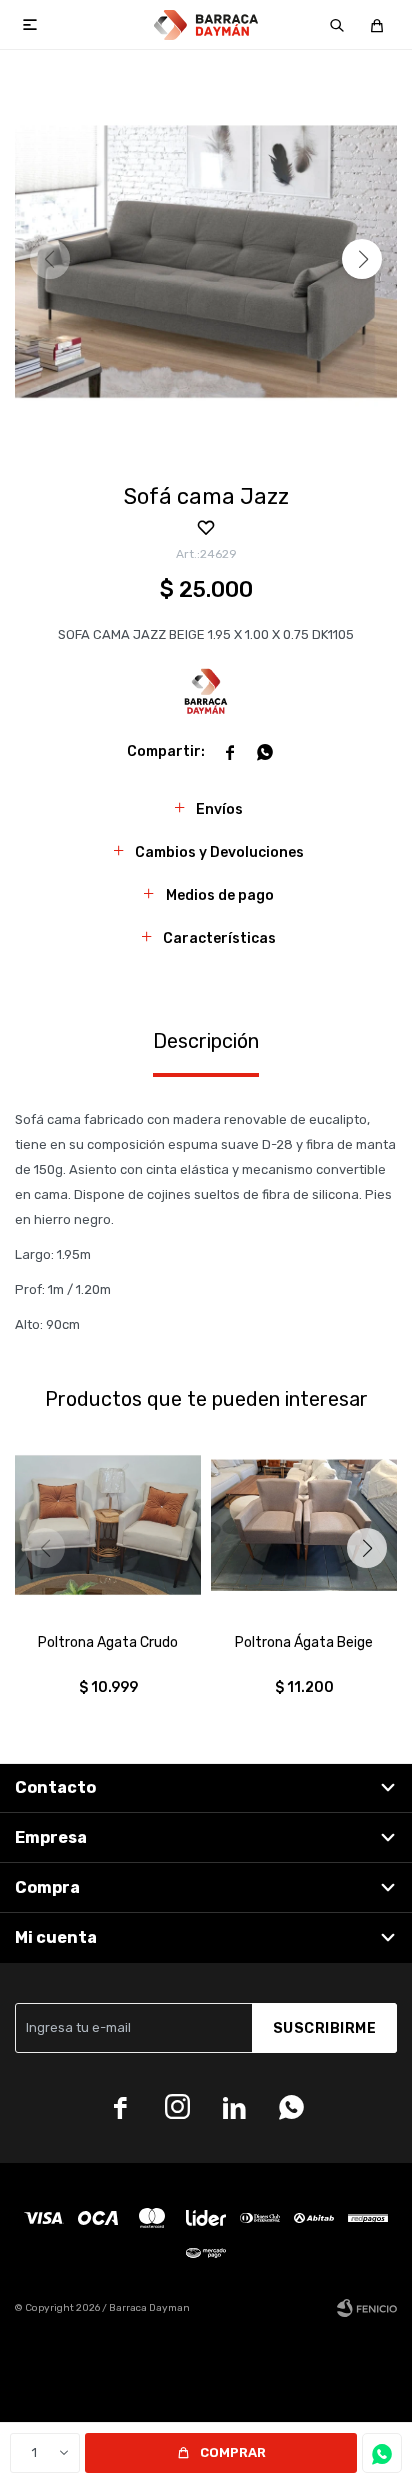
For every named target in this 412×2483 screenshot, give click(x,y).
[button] (337, 25)
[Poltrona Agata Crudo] (108, 1525)
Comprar (233, 2452)
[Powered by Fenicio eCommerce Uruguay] (367, 2308)
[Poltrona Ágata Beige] (304, 1525)
